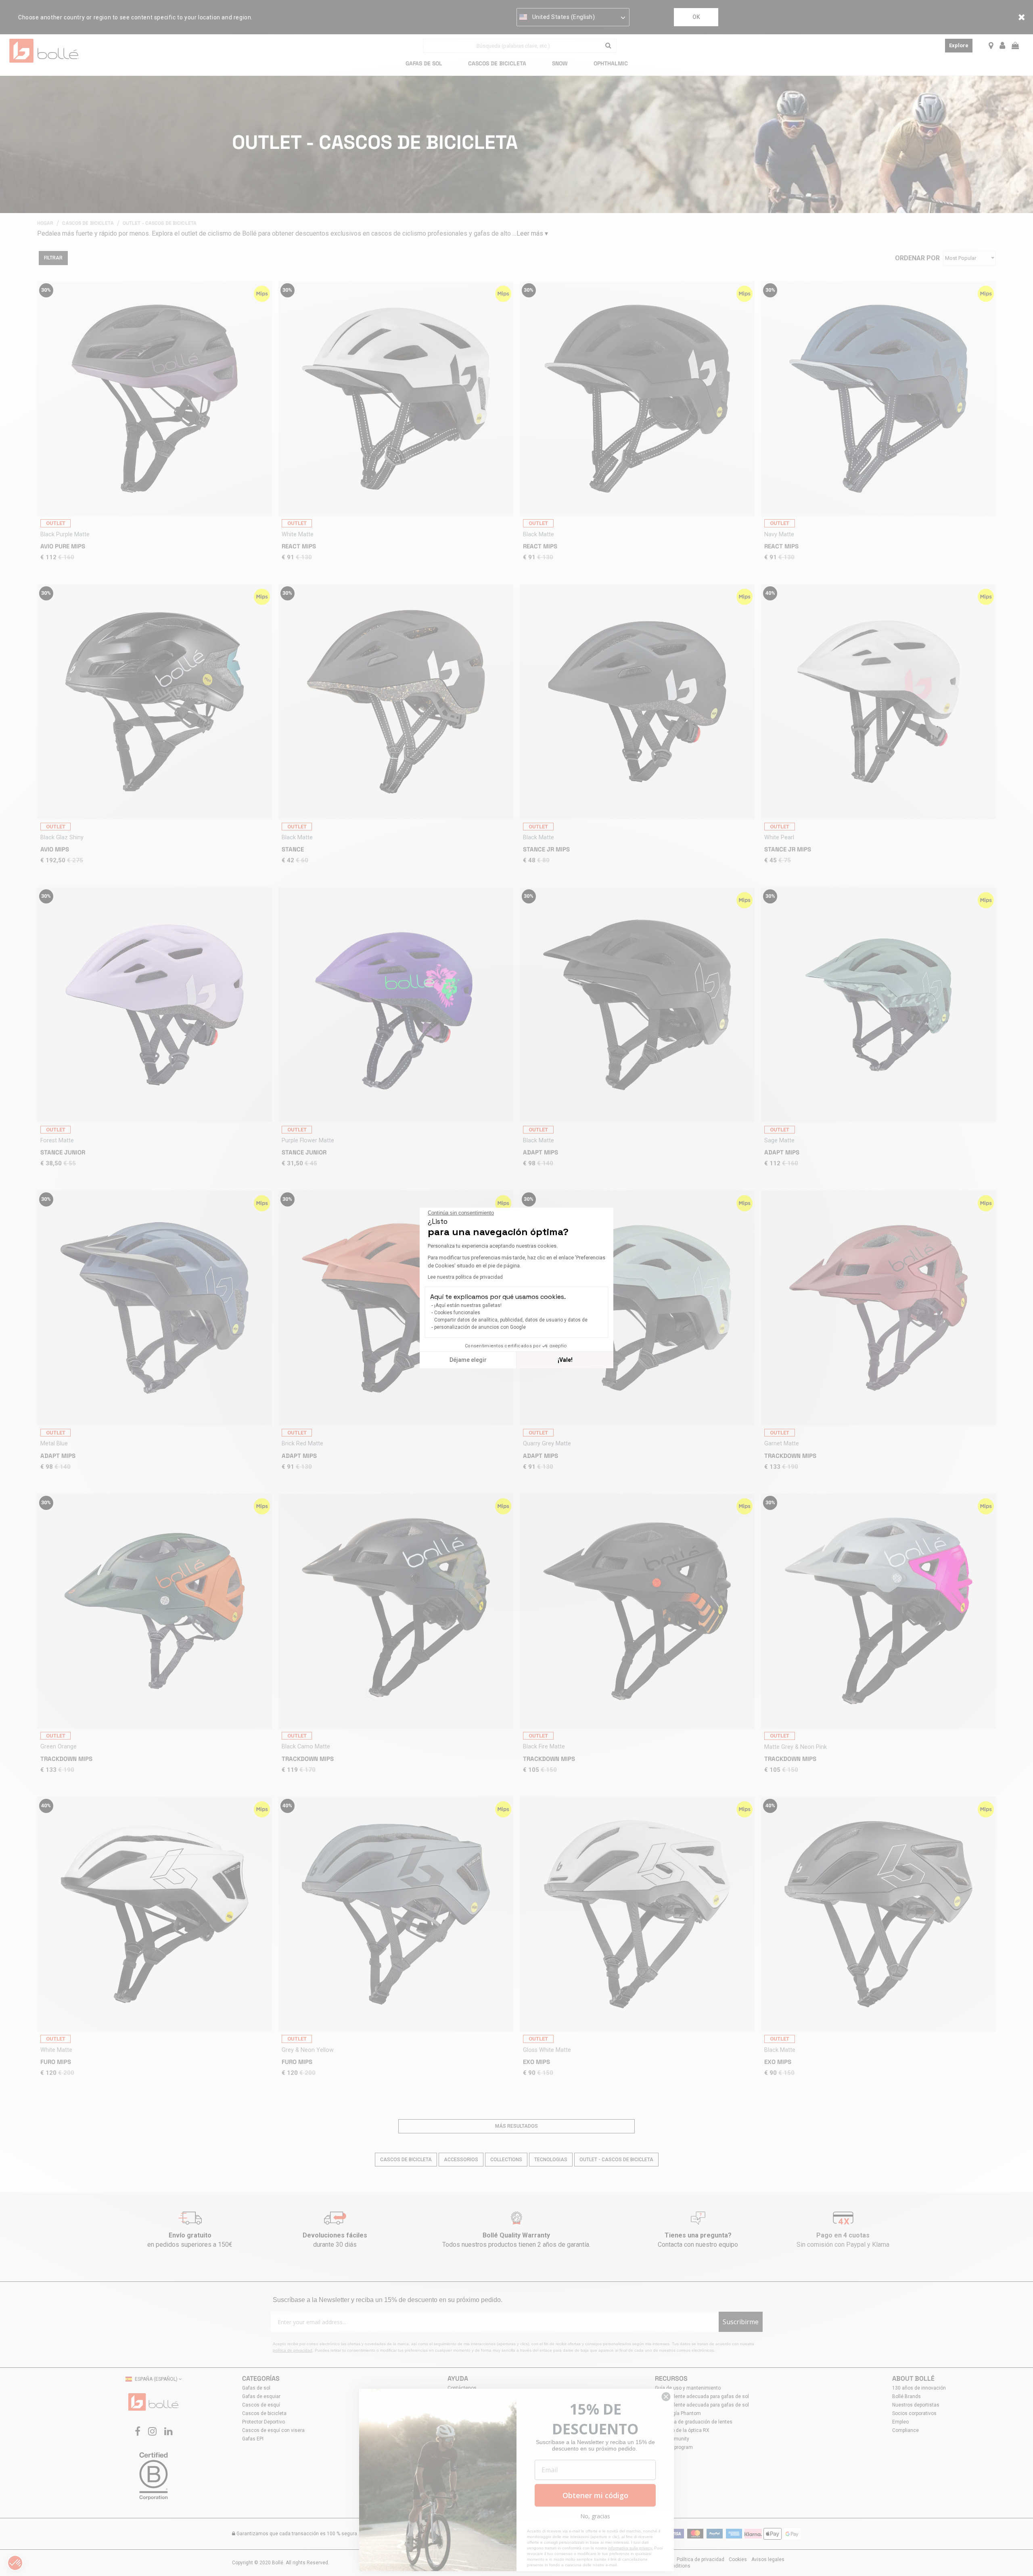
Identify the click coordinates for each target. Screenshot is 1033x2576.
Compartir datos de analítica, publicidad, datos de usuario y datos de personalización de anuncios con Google (511, 1324)
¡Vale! (565, 1360)
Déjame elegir (468, 1360)
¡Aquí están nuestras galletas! (468, 1305)
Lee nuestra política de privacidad (465, 1277)
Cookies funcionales (457, 1313)
